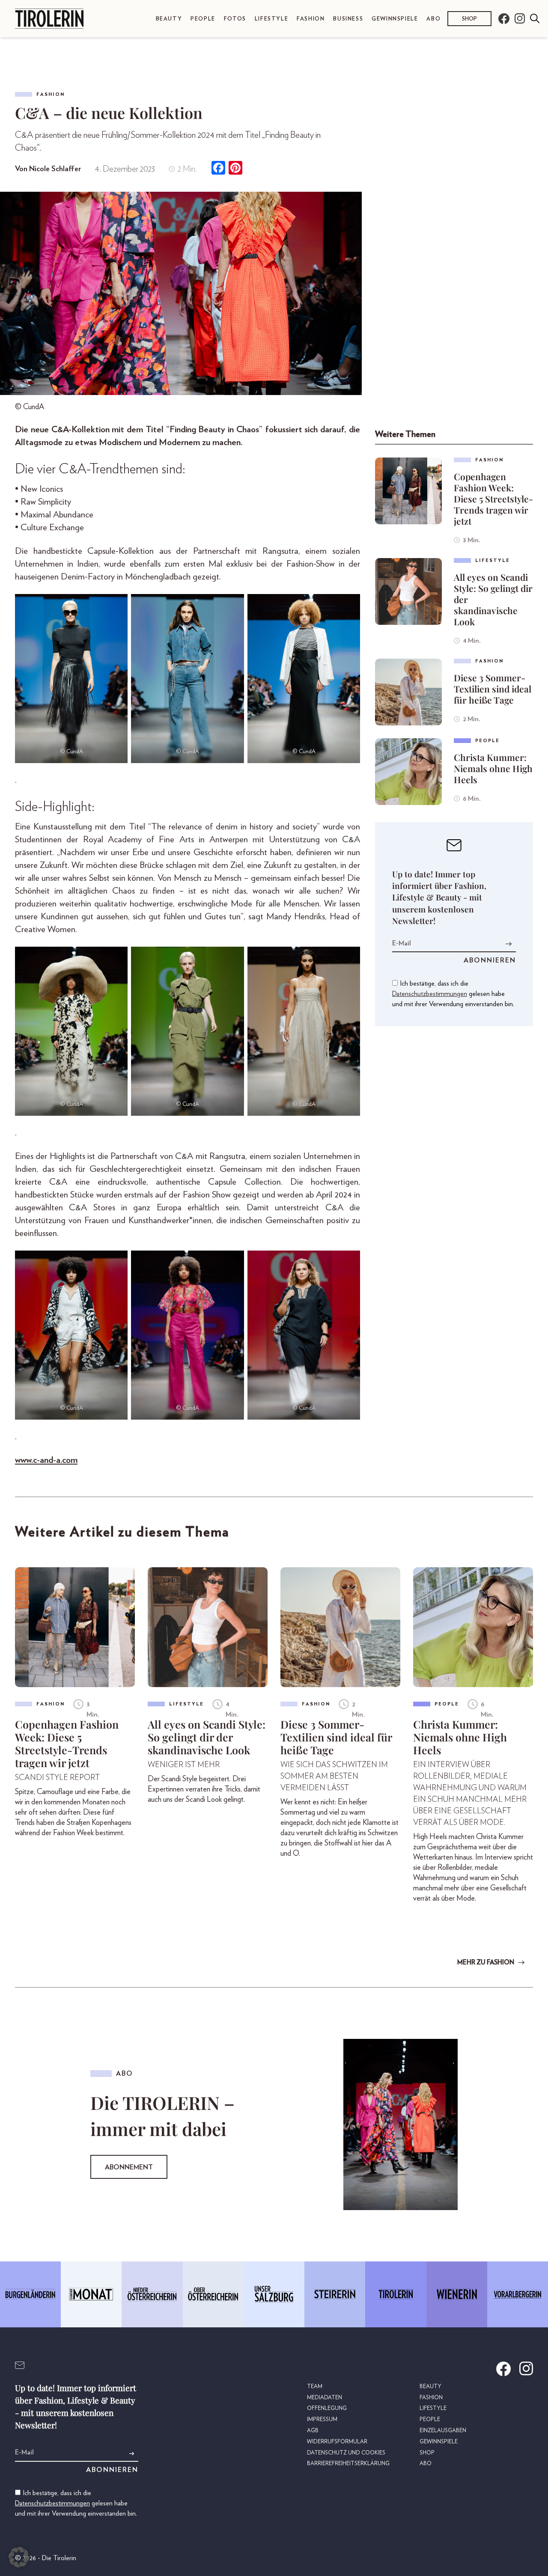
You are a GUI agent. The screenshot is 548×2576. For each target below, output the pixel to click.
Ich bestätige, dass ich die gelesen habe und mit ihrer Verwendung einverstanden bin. (453, 994)
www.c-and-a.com (46, 1460)
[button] (19, 2557)
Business (348, 19)
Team (315, 2387)
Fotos (235, 19)
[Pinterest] (235, 169)
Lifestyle (271, 19)
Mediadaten (325, 2398)
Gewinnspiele (395, 19)
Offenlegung (327, 2408)
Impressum (322, 2420)
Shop (469, 19)
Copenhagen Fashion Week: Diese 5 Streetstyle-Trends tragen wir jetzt (493, 499)
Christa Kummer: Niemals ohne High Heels (493, 768)
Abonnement (129, 2167)
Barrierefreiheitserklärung (348, 2464)
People (203, 19)
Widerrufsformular (337, 2442)
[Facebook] (218, 169)
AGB (313, 2431)
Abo (433, 19)
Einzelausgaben (443, 2431)
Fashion (311, 19)
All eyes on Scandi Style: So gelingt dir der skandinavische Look (493, 599)
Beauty (169, 19)
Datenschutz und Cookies (346, 2453)
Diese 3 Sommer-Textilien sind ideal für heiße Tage (493, 689)
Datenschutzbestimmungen (430, 994)
